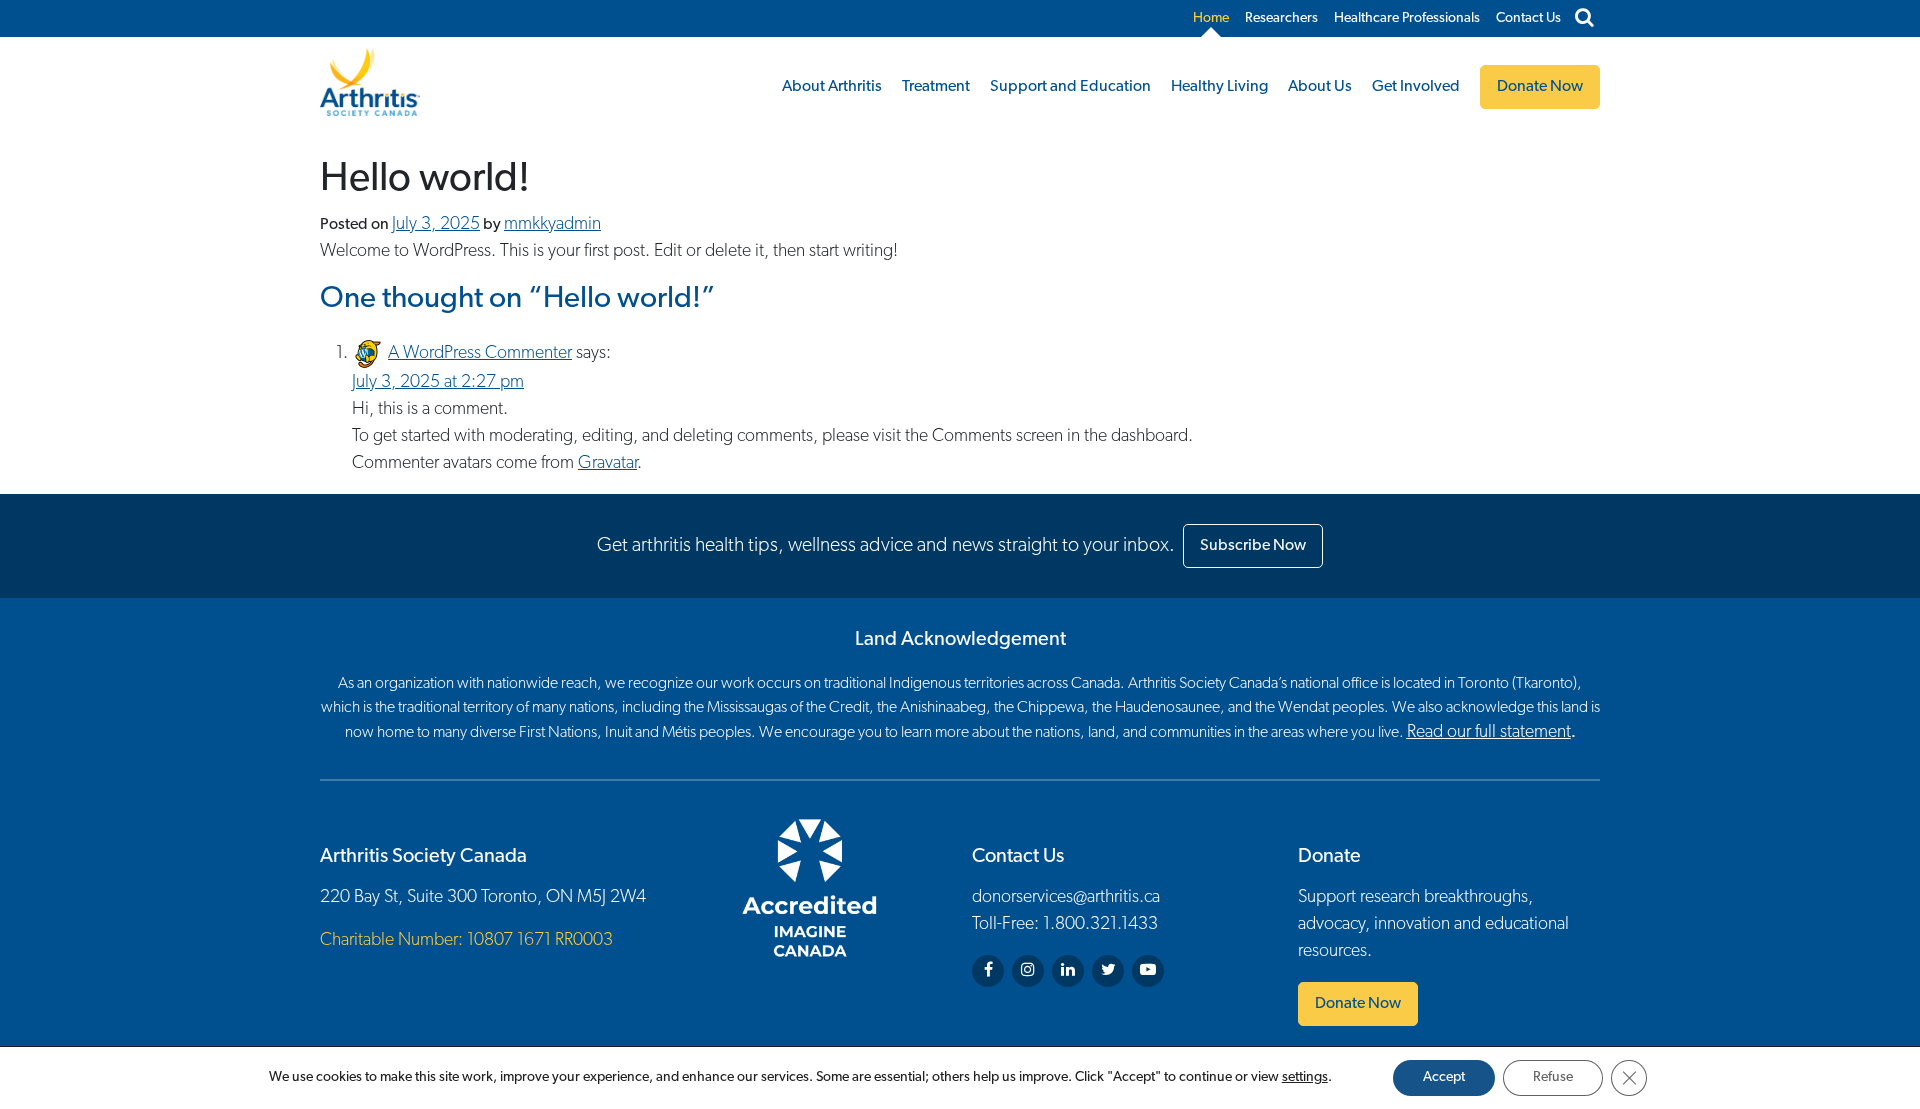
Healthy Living (1219, 87)
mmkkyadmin (552, 225)
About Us (1320, 87)
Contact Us (1528, 18)
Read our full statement (1489, 733)
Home (1211, 18)
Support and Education (1070, 87)
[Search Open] (1584, 19)
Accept (1444, 1077)
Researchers (1281, 18)
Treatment (936, 87)
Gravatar (607, 464)
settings (1305, 1077)
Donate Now (1358, 1004)
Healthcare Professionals (1407, 18)
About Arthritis (832, 87)
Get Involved (1416, 87)
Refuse (1553, 1077)
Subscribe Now (1253, 546)
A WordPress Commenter (480, 354)
